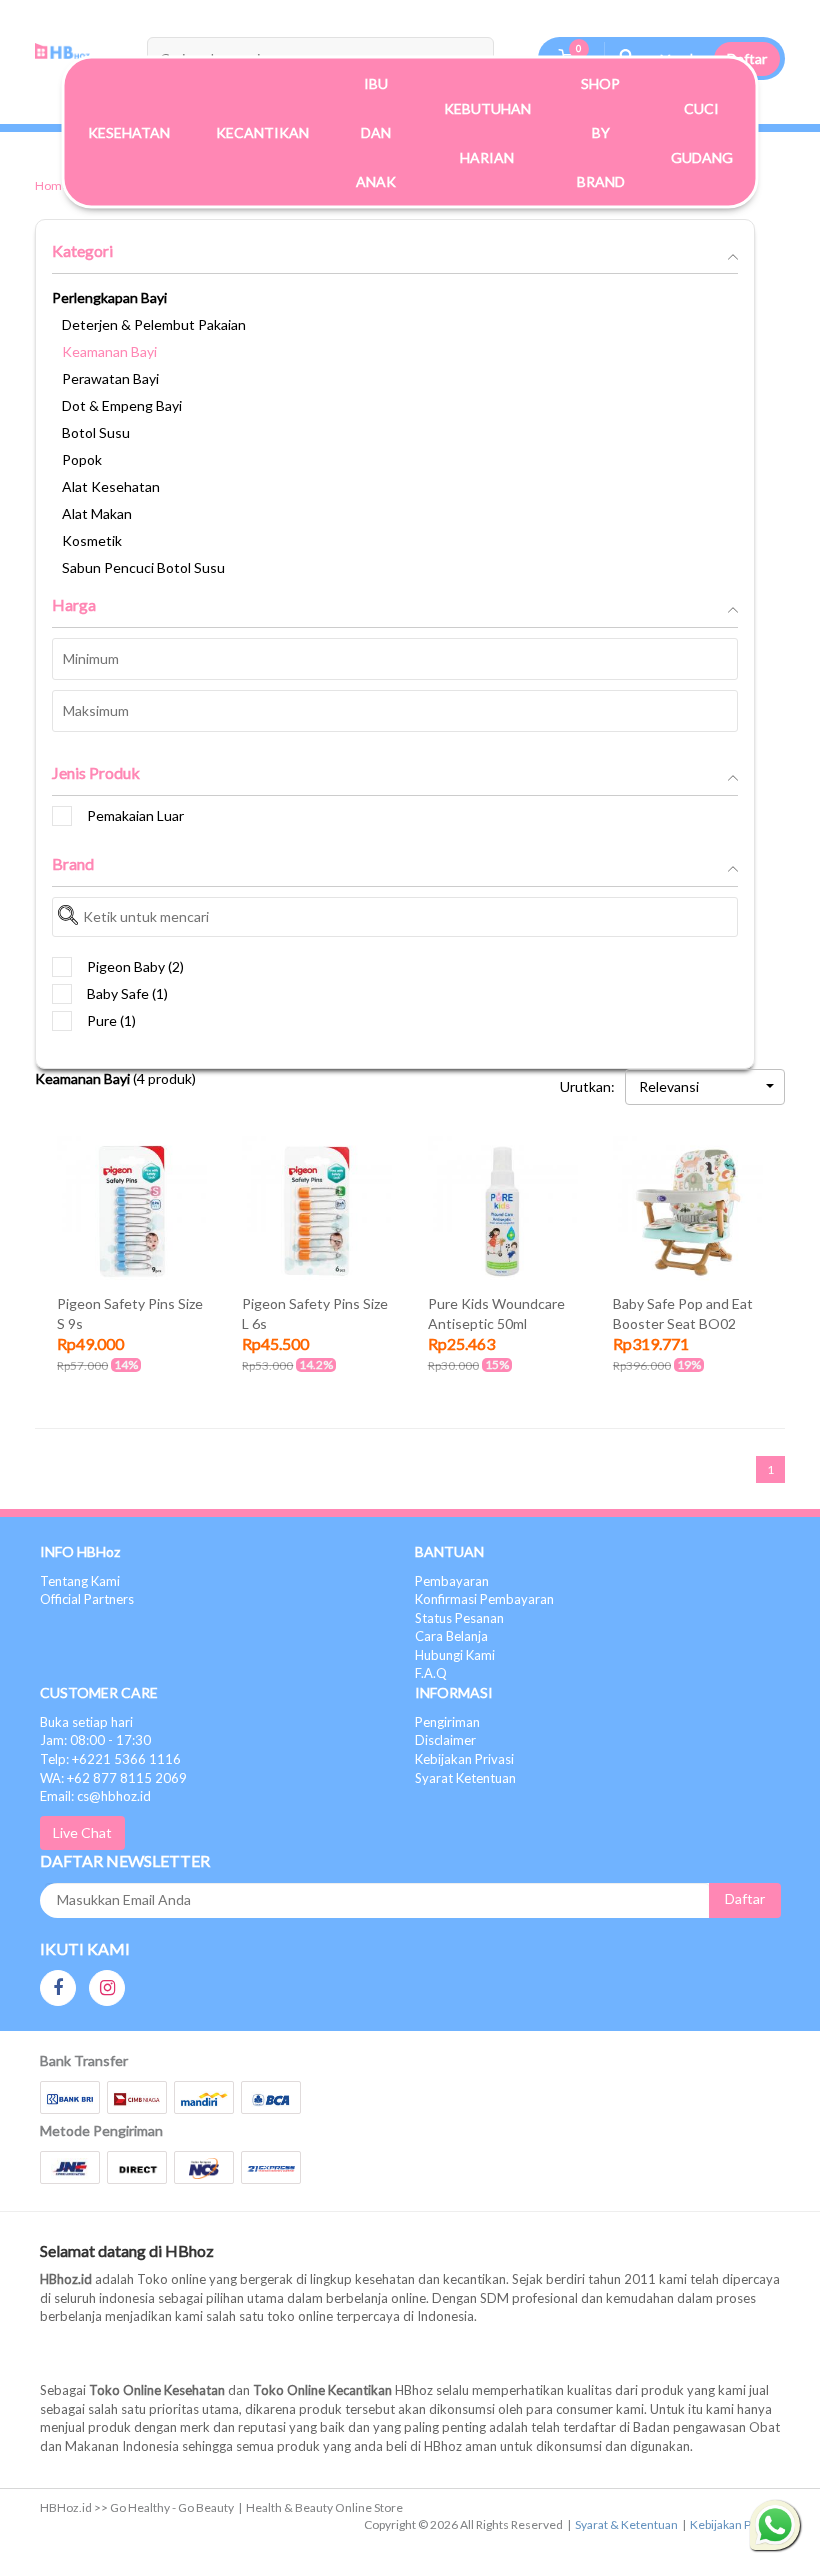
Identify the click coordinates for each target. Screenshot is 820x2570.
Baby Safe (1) (127, 993)
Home (52, 185)
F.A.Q (431, 1673)
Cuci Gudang (702, 132)
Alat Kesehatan (111, 486)
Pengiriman (447, 1722)
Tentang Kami (80, 1581)
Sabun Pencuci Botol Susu (143, 567)
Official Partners (87, 1599)
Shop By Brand (601, 132)
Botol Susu (96, 432)
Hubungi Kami (455, 1655)
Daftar (747, 58)
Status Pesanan (459, 1618)
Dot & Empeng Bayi (122, 405)
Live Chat (82, 1832)
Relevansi (669, 1086)
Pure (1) (111, 1020)
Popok (82, 459)
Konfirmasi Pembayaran (484, 1599)
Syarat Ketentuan (465, 1778)
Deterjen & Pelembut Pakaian (154, 324)
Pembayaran (452, 1581)
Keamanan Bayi (109, 351)
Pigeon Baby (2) (135, 966)
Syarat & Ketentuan (626, 2524)
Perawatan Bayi (110, 378)
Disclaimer (445, 1740)
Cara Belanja (451, 1636)
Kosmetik (92, 540)
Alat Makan (97, 513)
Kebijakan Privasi (464, 1759)
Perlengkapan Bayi (109, 297)
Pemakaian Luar (135, 815)
